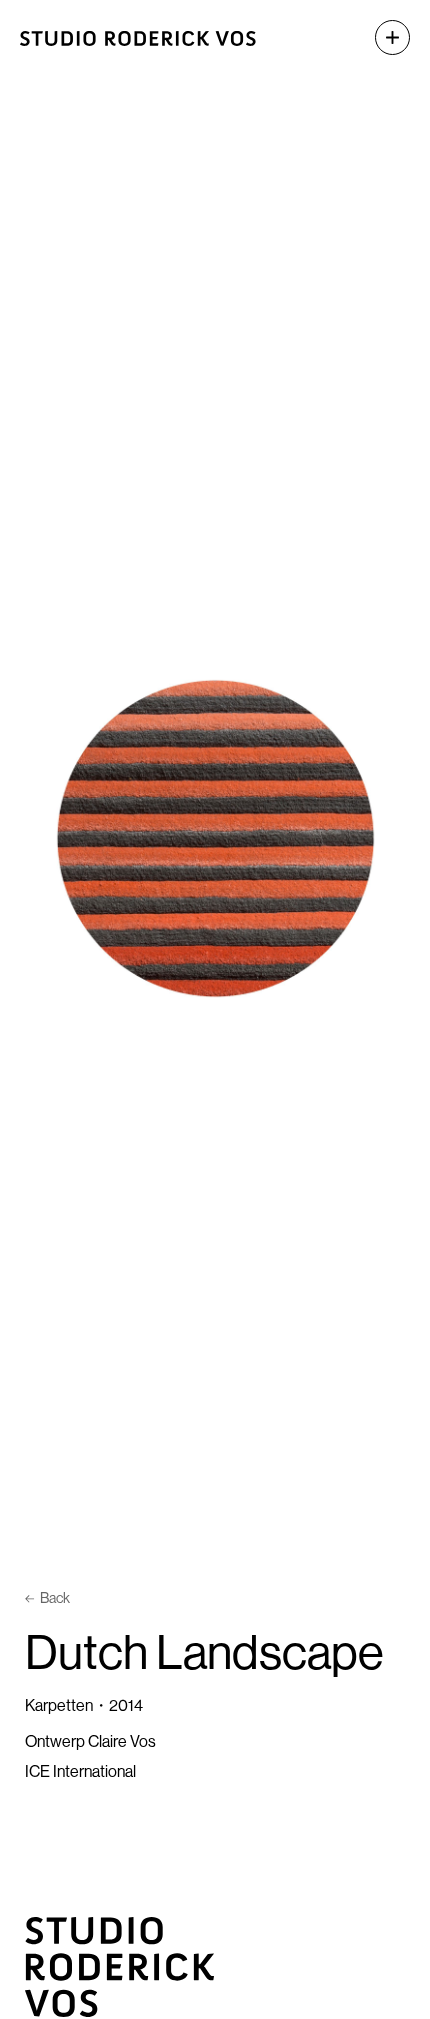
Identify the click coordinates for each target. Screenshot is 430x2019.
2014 (126, 1705)
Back (55, 1598)
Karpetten (59, 1705)
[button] (382, 37)
